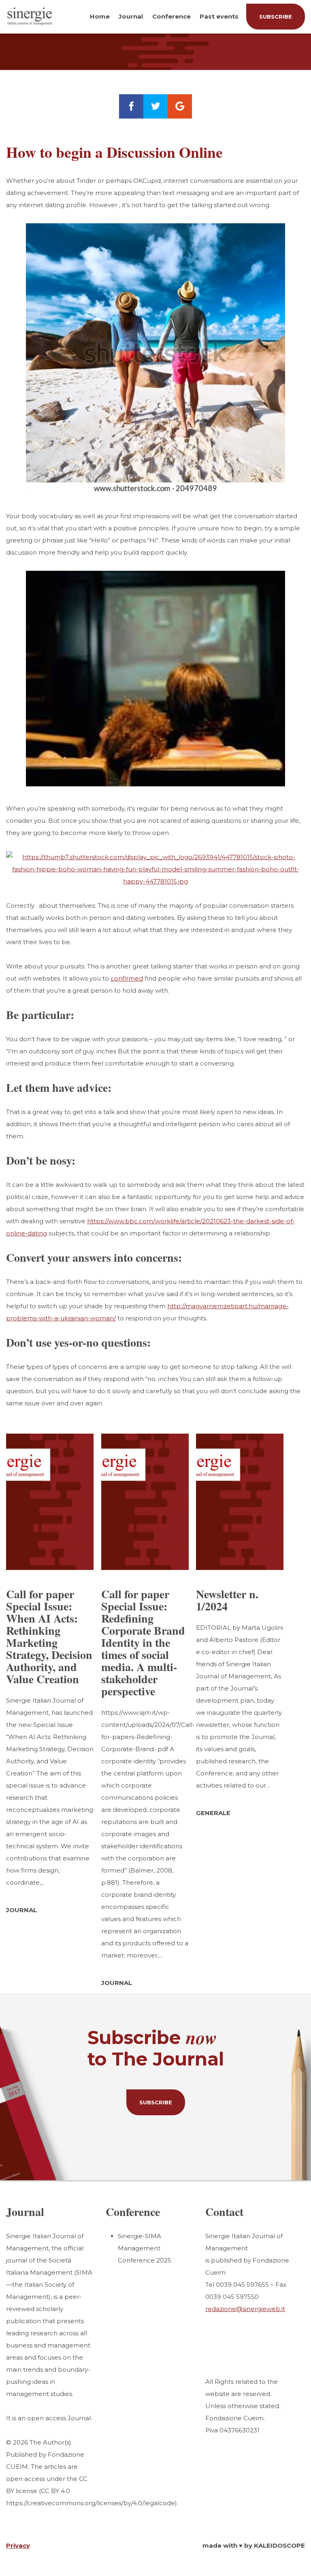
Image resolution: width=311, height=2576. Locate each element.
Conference (171, 16)
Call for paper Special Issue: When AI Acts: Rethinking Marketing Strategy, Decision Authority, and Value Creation (49, 1636)
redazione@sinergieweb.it (245, 2309)
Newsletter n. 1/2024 (227, 1600)
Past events (219, 16)
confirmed (127, 978)
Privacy (18, 2545)
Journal (131, 16)
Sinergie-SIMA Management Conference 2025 (145, 2248)
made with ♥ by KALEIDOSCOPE (254, 2545)
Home (100, 16)
